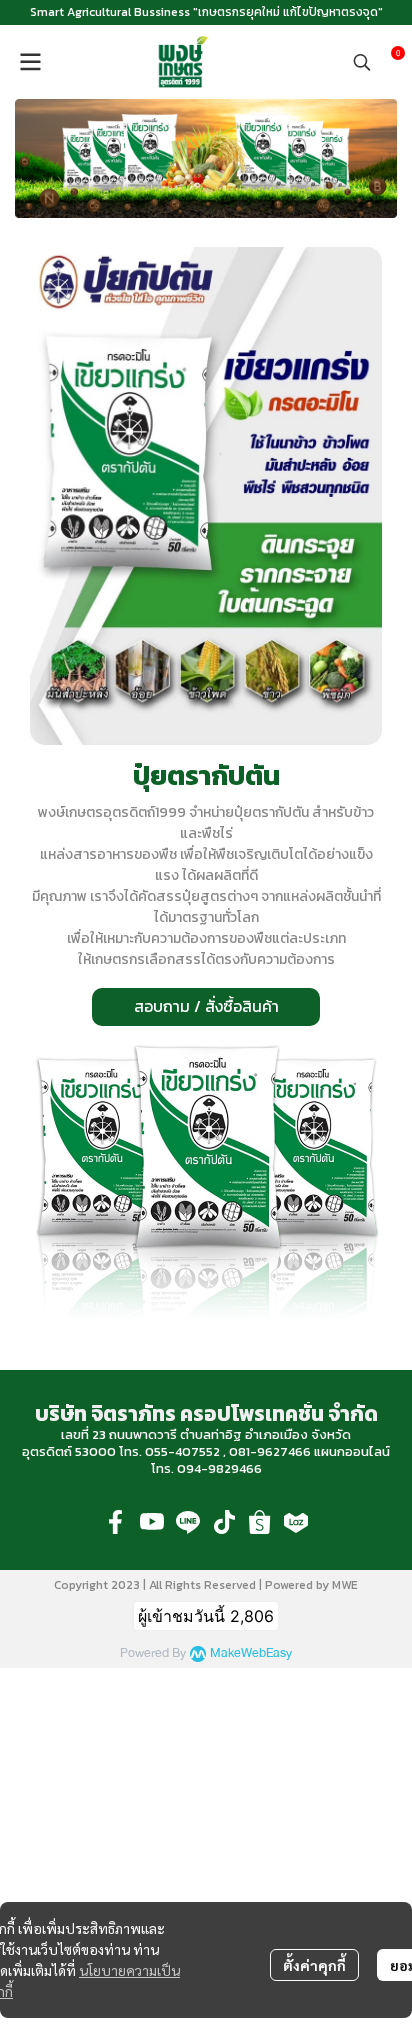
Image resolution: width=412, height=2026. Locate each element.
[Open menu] (30, 62)
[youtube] (152, 1522)
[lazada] (296, 1522)
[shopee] (260, 1522)
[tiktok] (224, 1522)
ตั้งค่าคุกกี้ (314, 1965)
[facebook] (116, 1522)
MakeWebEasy (251, 1653)
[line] (188, 1522)
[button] (362, 62)
